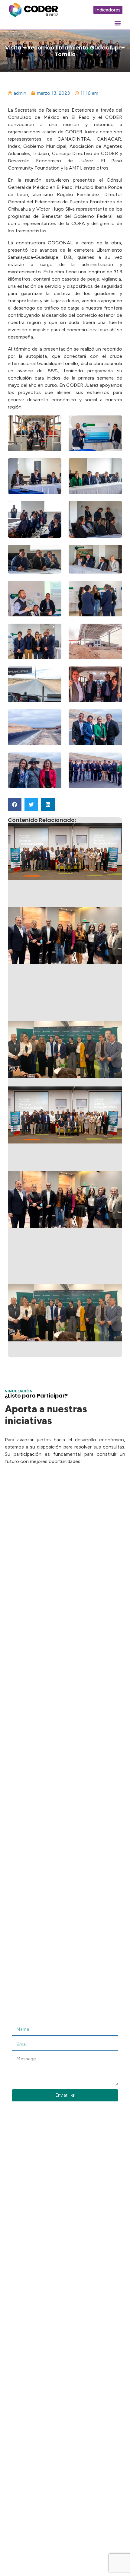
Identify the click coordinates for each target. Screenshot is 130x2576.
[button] (117, 23)
